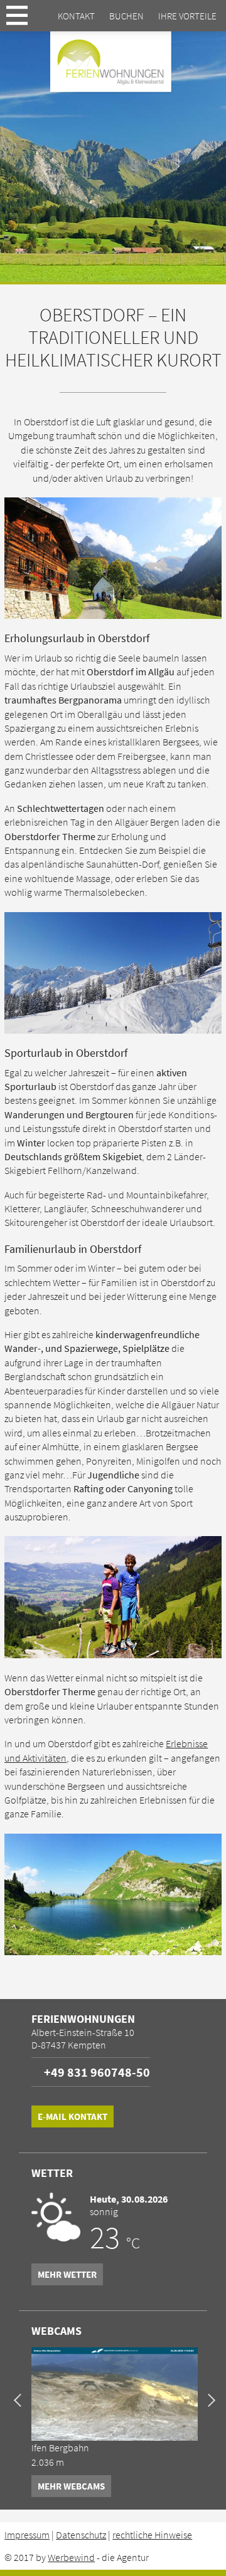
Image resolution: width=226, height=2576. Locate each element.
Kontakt (76, 16)
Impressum (27, 2535)
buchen (126, 16)
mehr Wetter (67, 2274)
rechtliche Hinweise (152, 2535)
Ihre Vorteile (187, 16)
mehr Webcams (71, 2486)
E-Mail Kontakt (73, 2116)
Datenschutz (81, 2535)
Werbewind (71, 2557)
